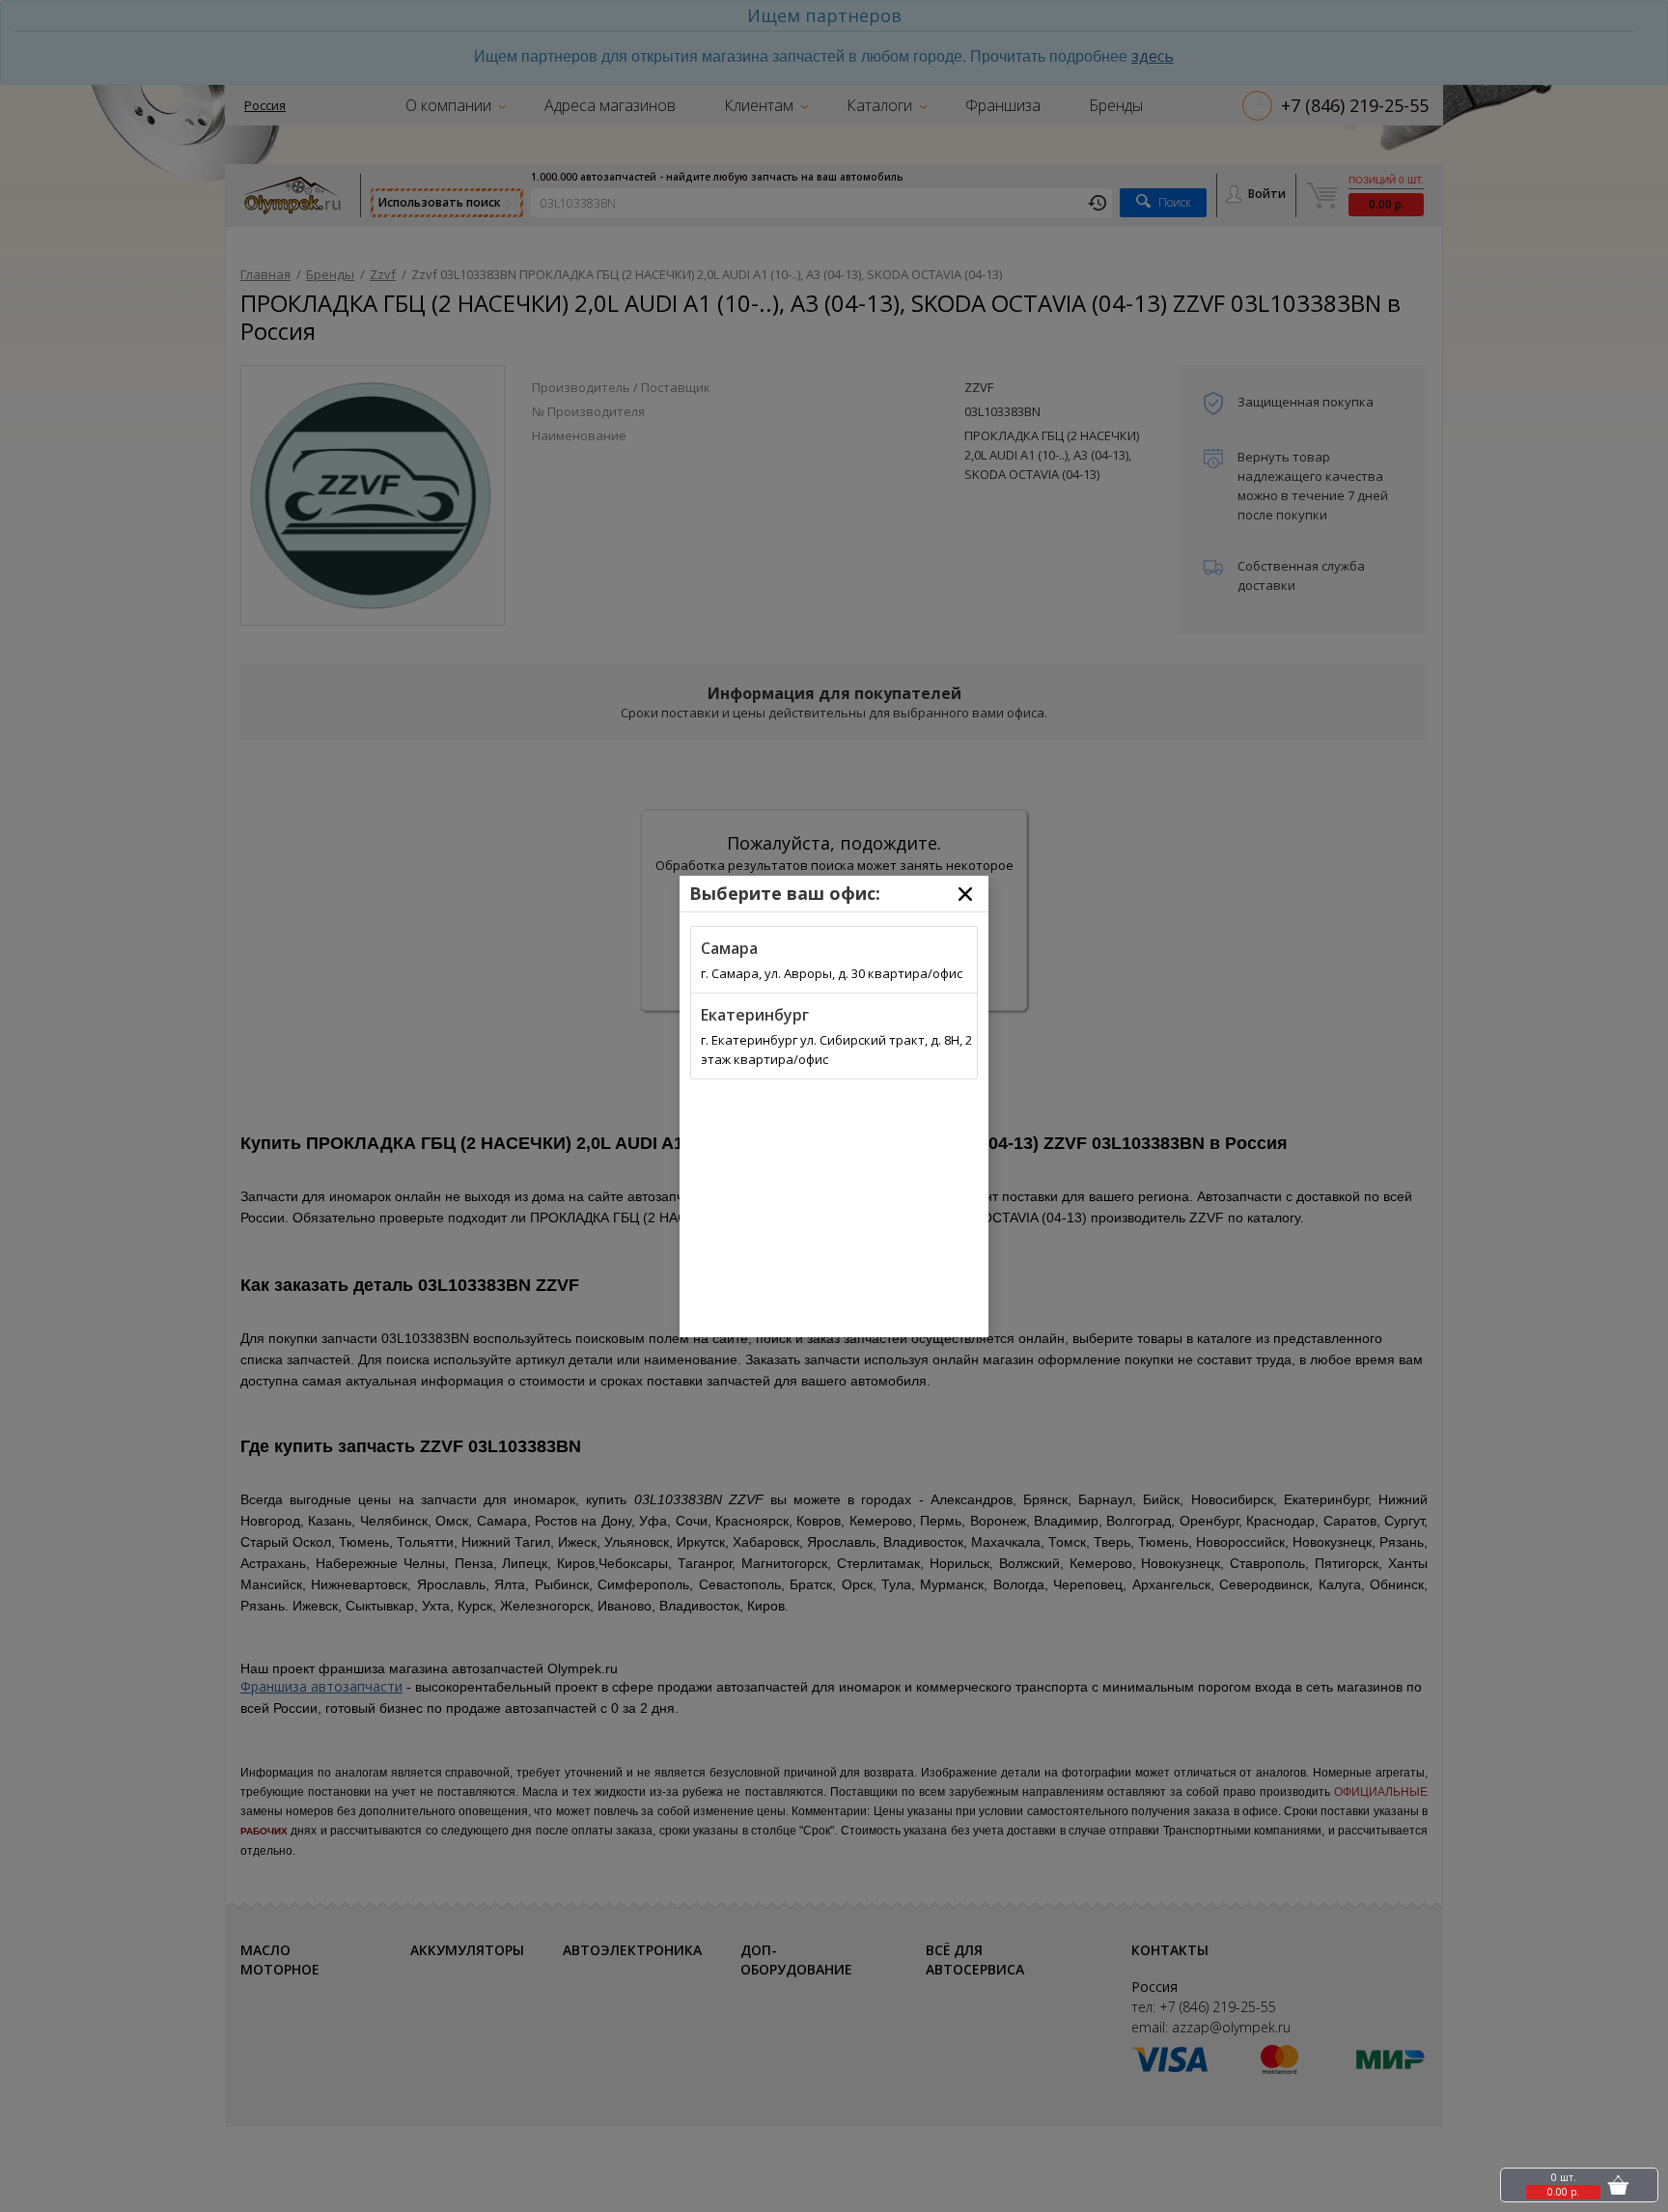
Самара (729, 948)
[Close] (965, 894)
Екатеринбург (755, 1015)
